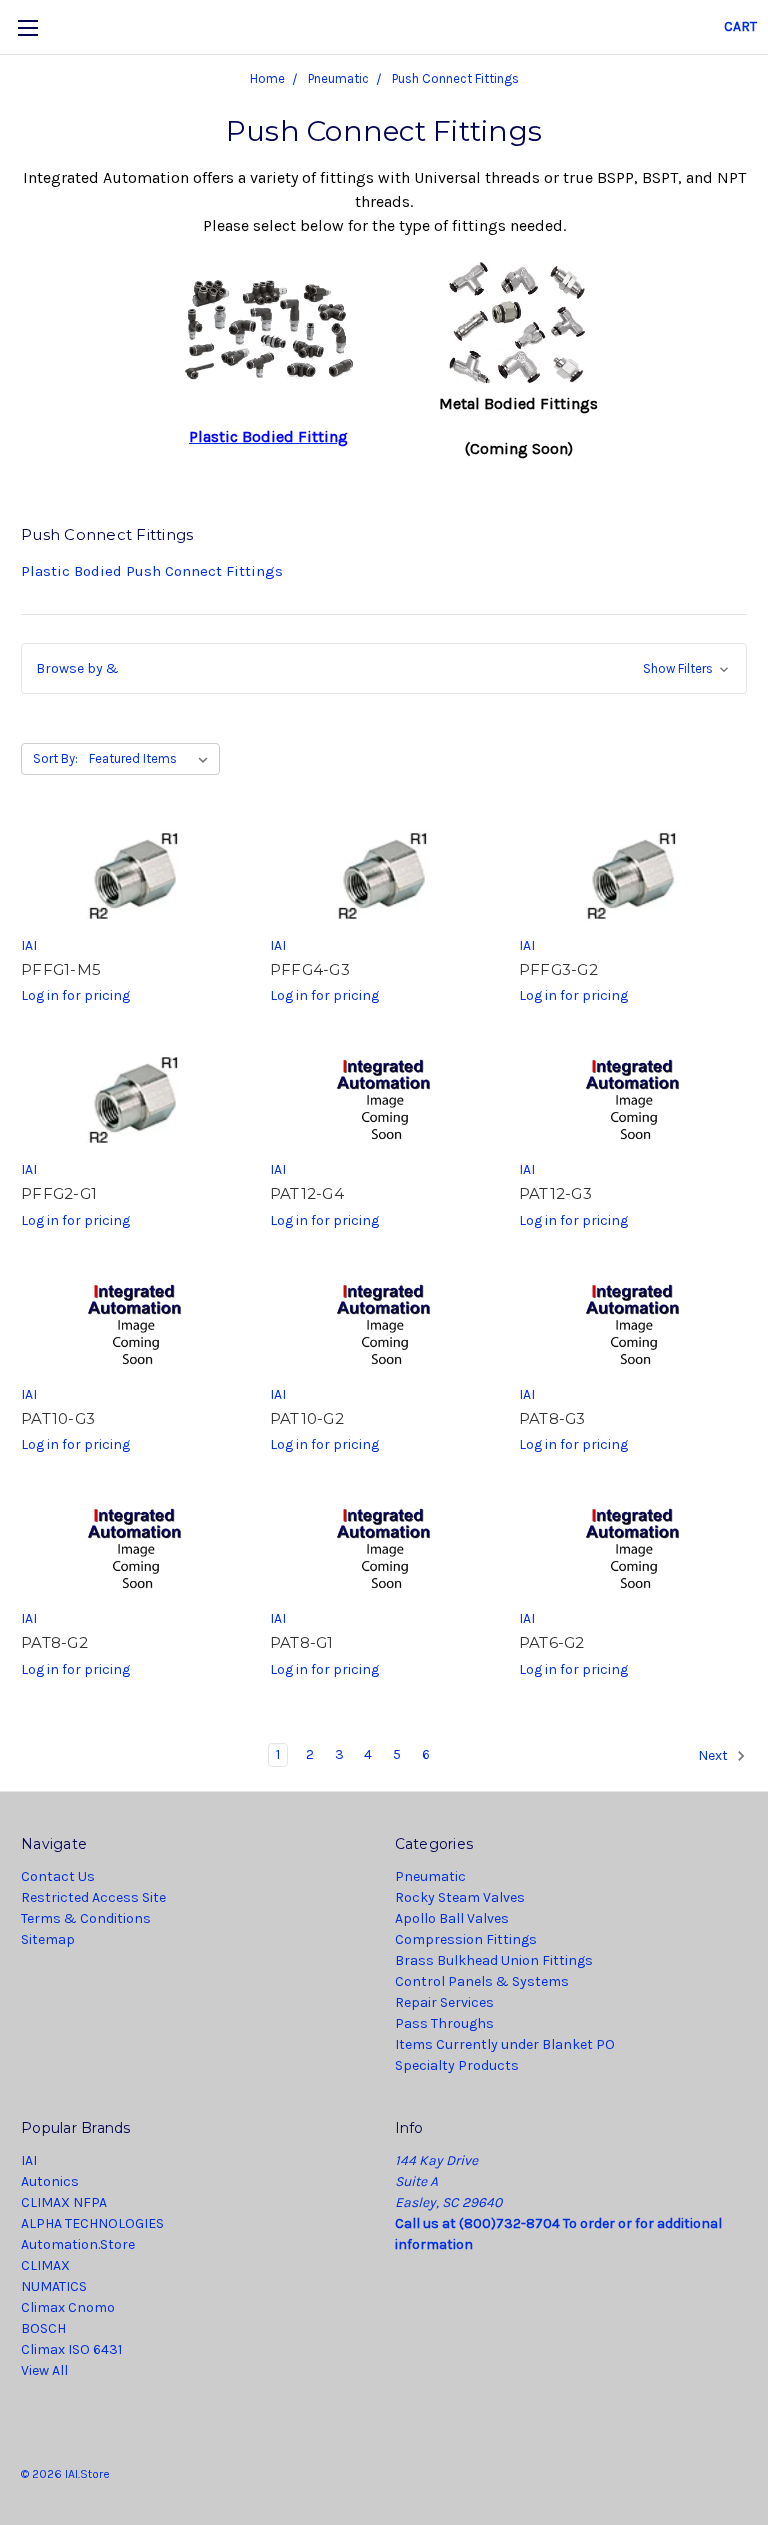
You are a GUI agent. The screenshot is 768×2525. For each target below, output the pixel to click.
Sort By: (55, 758)
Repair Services (444, 2002)
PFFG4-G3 (310, 969)
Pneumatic (430, 1876)
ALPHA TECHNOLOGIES (92, 2223)
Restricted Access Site (93, 1897)
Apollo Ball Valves (452, 1918)
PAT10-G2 (307, 1418)
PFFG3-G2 (558, 969)
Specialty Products (457, 2065)
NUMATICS (54, 2286)
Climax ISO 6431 (71, 2349)
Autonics (50, 2181)
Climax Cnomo (68, 2307)
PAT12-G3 (555, 1193)
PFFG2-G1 (59, 1193)
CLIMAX (45, 2265)
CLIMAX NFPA (64, 2202)
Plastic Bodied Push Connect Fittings (152, 571)
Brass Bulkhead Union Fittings (494, 1960)
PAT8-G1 (302, 1642)
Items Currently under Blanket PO (505, 2044)
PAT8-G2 (54, 1642)
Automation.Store (78, 2244)
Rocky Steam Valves (460, 1897)
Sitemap (48, 1939)
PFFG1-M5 (61, 969)
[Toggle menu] (27, 27)
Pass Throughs (444, 2023)
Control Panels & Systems (482, 1981)
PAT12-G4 (307, 1193)
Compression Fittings (466, 1939)
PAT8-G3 (552, 1418)
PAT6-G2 (552, 1642)
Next (714, 1755)
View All (44, 2370)
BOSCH (43, 2328)
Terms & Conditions (86, 1918)
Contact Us (58, 1876)
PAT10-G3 (58, 1418)
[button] (384, 668)
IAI (29, 2160)
